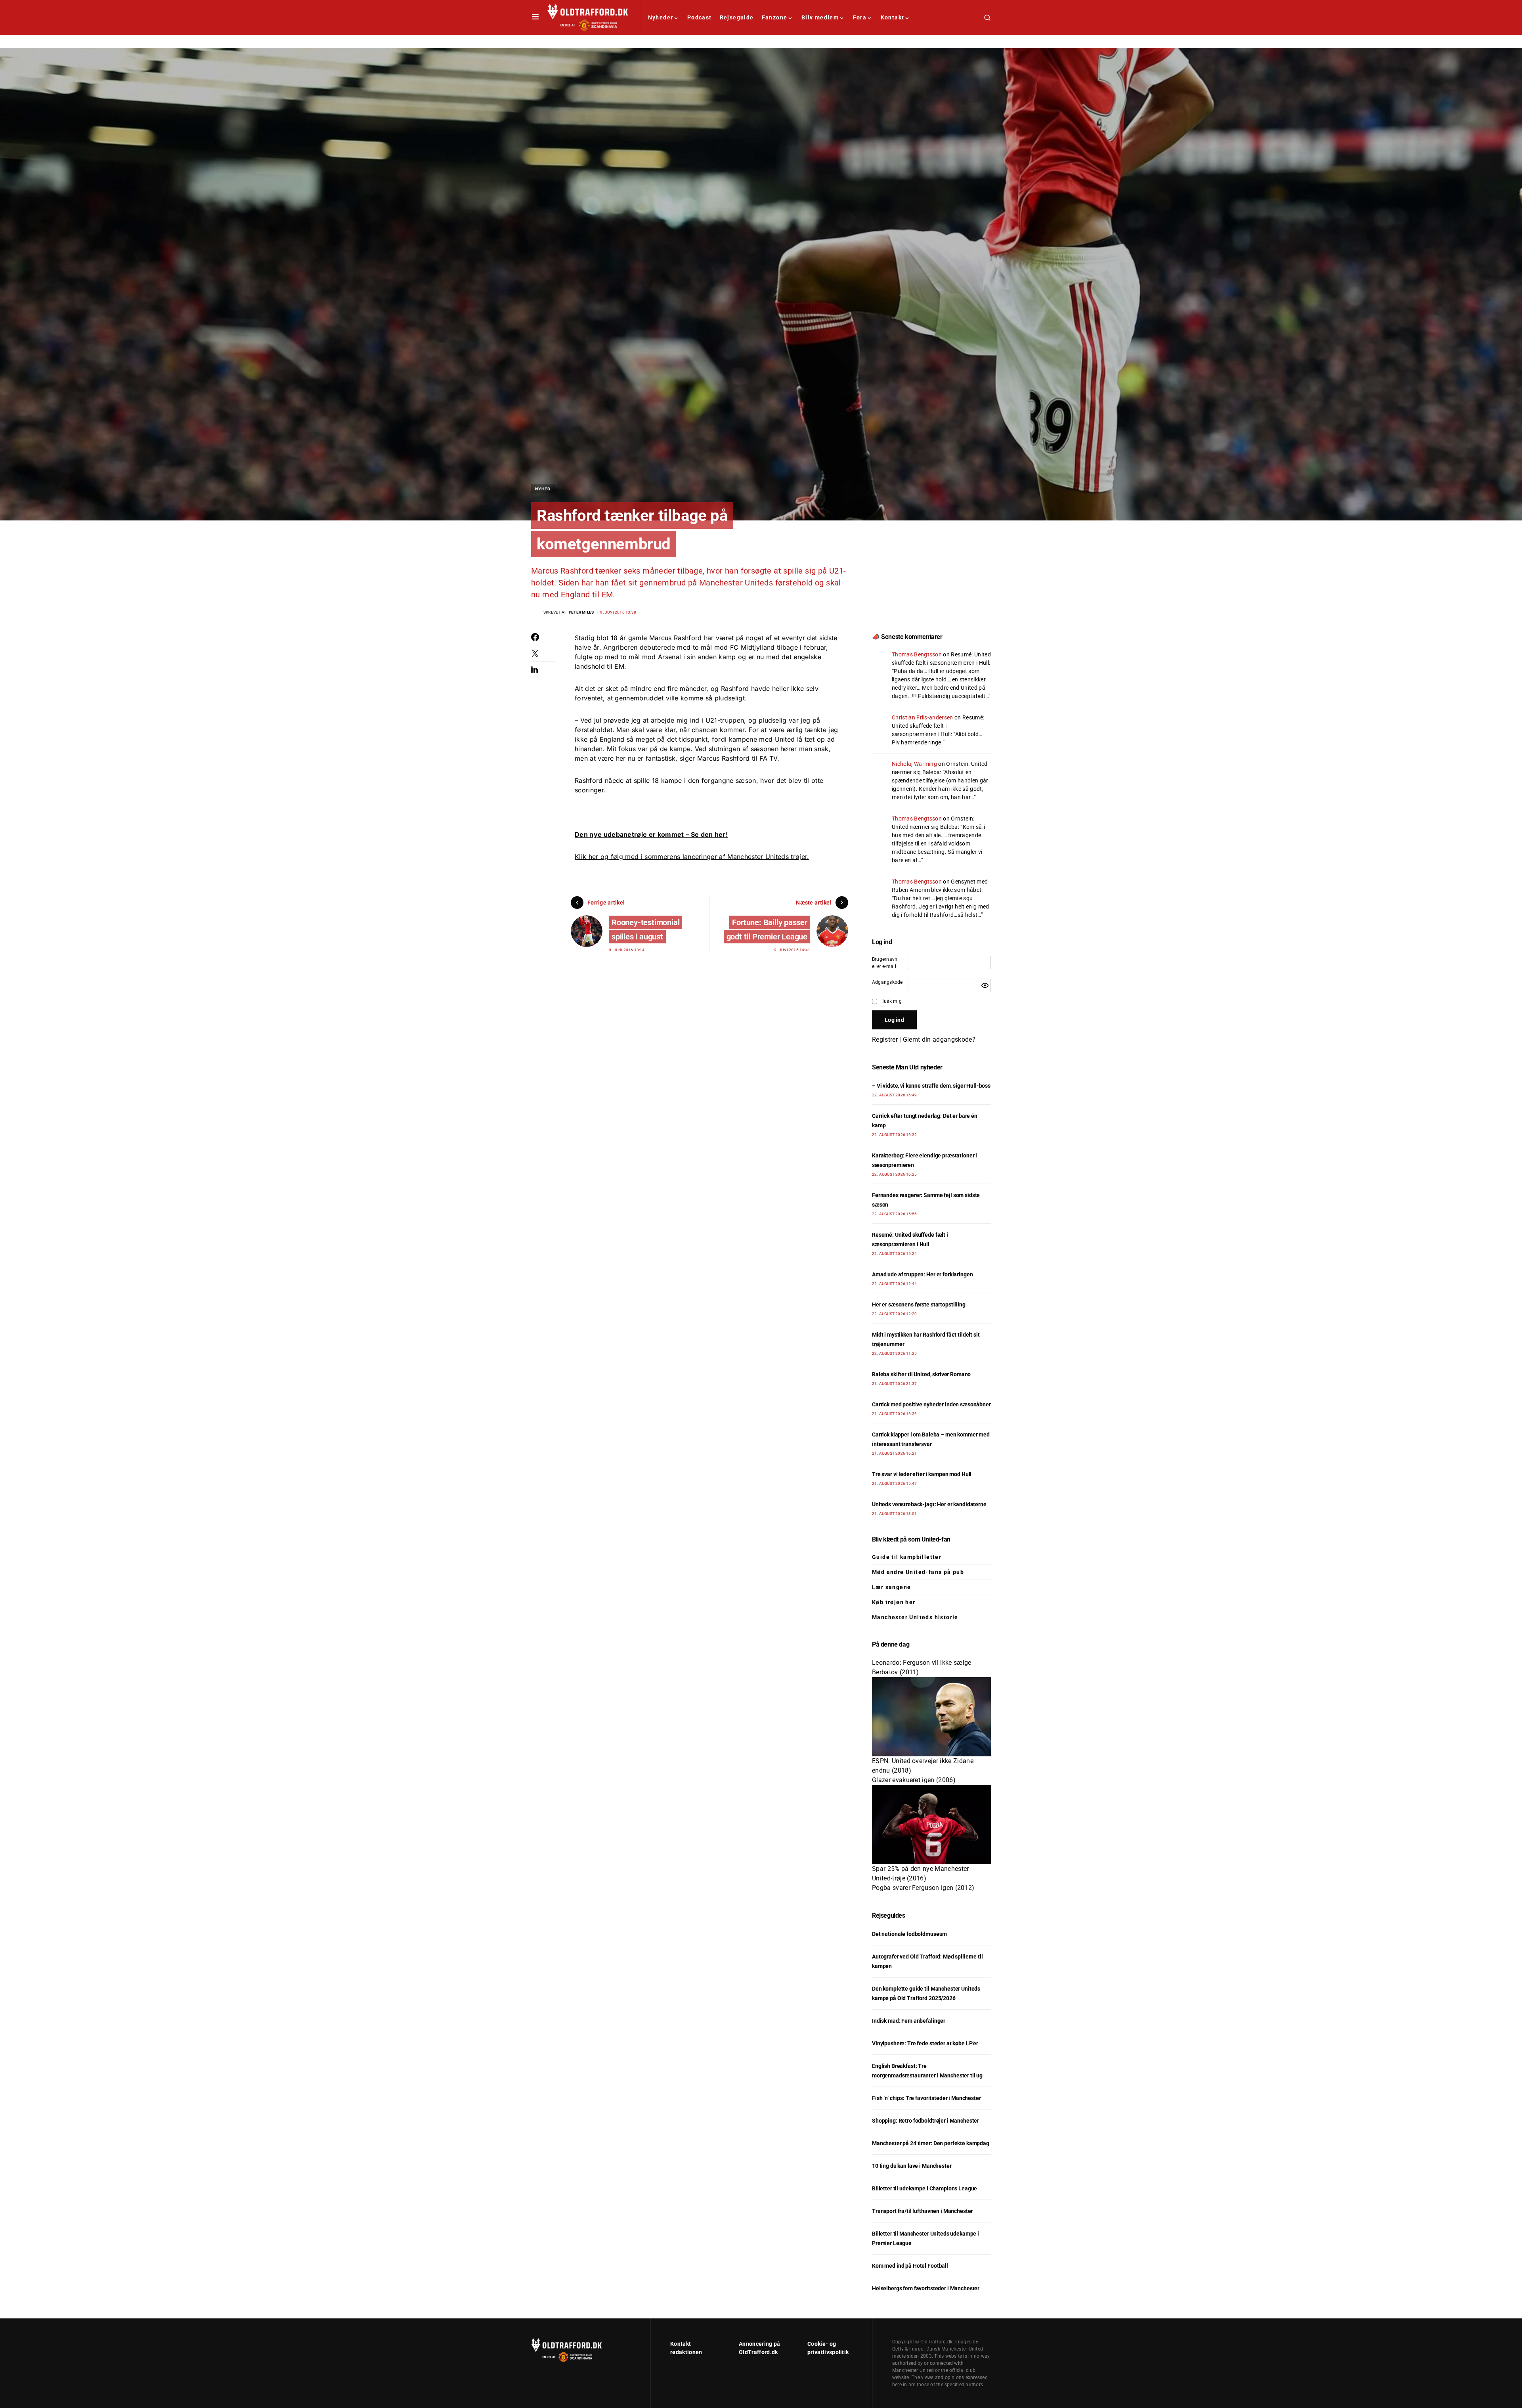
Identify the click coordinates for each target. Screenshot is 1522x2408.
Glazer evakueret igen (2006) (914, 1780)
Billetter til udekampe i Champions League (924, 2188)
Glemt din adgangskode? (939, 1040)
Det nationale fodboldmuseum (909, 1934)
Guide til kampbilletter (907, 1557)
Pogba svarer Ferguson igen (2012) (923, 1888)
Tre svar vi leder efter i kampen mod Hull (922, 1474)
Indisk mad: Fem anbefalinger (909, 2021)
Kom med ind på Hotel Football (910, 2266)
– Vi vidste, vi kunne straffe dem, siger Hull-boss (931, 1086)
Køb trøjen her (894, 1602)
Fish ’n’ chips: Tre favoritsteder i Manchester (926, 2098)
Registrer (885, 1040)
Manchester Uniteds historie (915, 1617)
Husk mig (891, 1001)
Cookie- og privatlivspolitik (828, 2348)
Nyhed (543, 489)
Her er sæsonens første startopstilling (919, 1304)
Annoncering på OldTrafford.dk (759, 2348)
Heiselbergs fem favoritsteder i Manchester (926, 2288)
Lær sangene (891, 1587)
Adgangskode (887, 982)
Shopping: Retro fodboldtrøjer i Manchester (925, 2121)
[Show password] (985, 985)
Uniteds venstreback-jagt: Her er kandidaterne (929, 1504)
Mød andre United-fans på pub (918, 1572)
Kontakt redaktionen (686, 2348)
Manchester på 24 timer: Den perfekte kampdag (931, 2143)
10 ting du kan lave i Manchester (912, 2166)
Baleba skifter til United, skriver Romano (921, 1374)
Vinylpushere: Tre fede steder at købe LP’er (925, 2043)
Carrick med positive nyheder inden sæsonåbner (931, 1404)
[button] (535, 17)
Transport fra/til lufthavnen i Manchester (922, 2211)
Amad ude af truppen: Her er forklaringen (922, 1274)
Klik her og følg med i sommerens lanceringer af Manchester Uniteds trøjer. (692, 857)
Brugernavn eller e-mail (885, 963)
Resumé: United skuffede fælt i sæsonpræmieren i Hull (938, 726)
